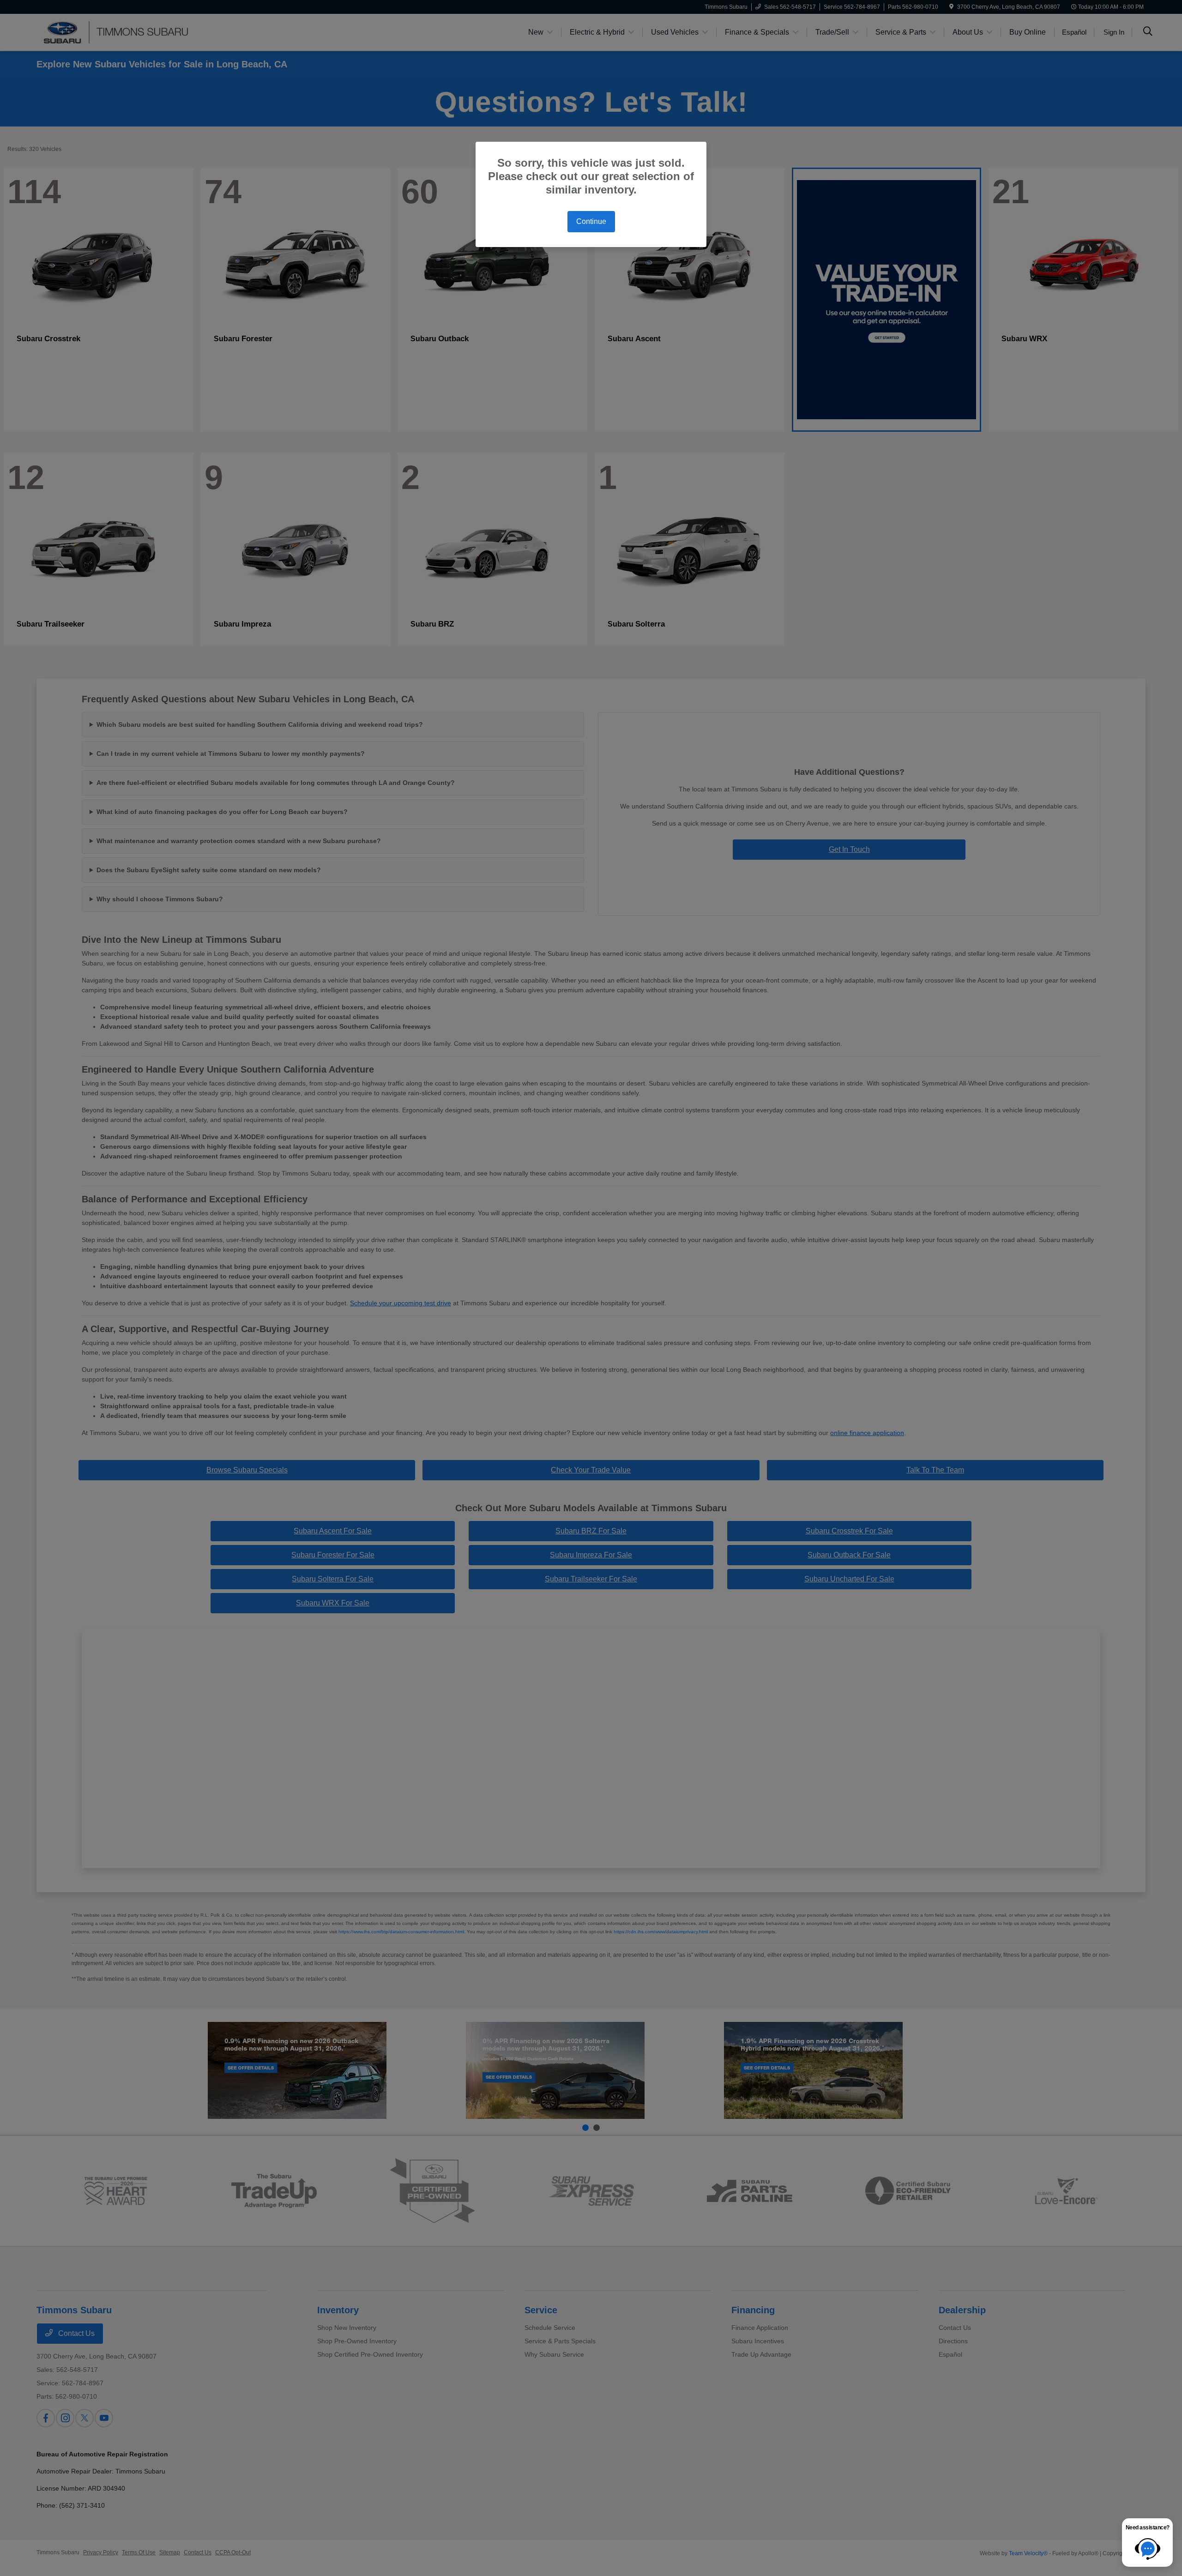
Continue (591, 221)
